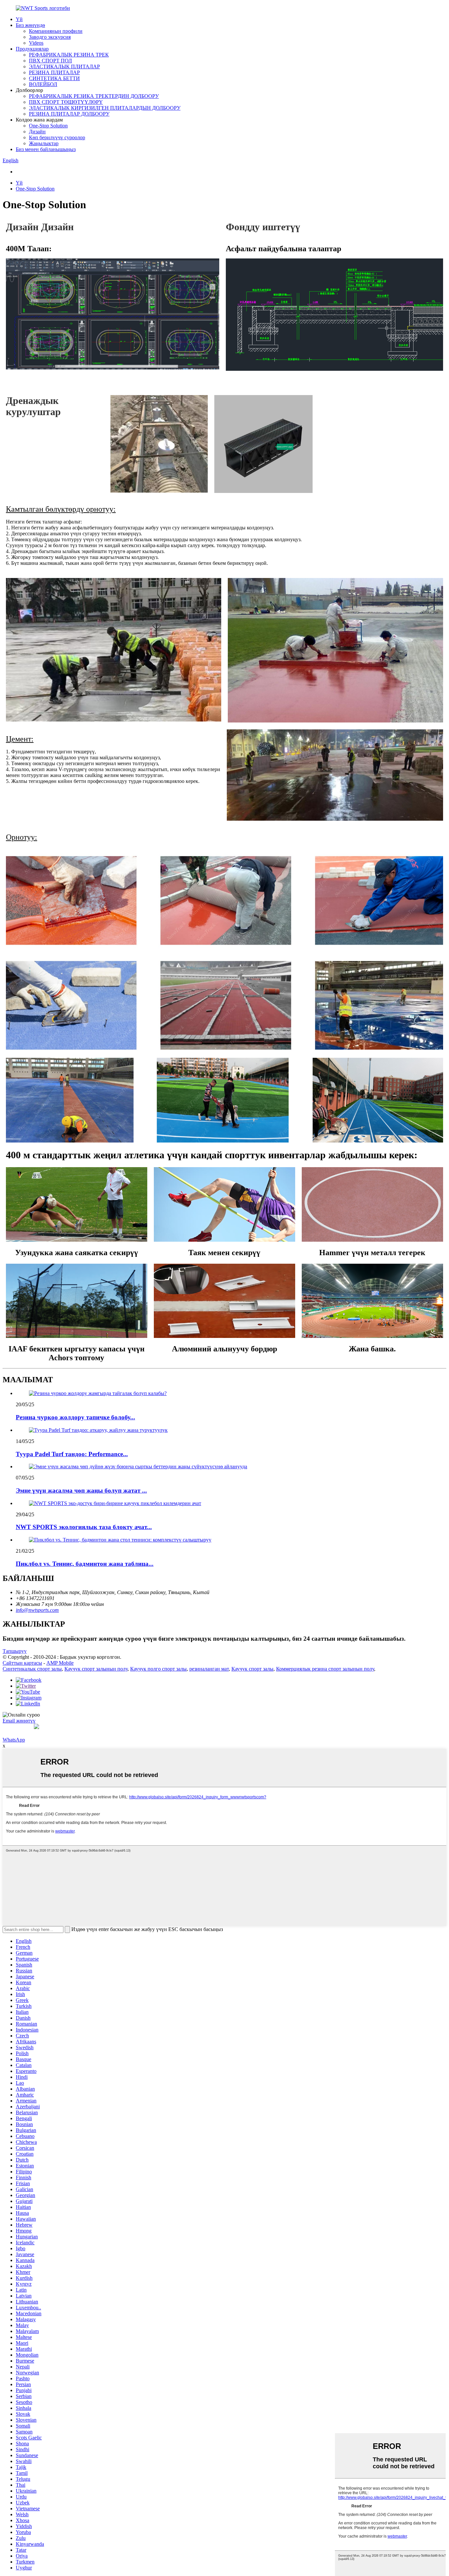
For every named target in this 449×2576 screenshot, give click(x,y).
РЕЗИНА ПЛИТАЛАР (54, 72)
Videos (36, 43)
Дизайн (37, 132)
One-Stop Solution (48, 126)
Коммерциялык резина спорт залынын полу (325, 1669)
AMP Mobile (60, 1663)
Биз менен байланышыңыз (46, 149)
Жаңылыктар (44, 143)
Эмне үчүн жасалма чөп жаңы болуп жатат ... (81, 1490)
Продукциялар (32, 49)
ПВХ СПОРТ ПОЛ (50, 61)
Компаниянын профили (56, 31)
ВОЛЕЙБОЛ (43, 84)
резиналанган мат (209, 1669)
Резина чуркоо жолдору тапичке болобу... (75, 1417)
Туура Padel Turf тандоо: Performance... (72, 1454)
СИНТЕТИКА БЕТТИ (54, 78)
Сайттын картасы (22, 1663)
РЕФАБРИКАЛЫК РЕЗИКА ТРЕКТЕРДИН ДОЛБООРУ (94, 96)
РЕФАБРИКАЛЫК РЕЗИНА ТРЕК (69, 55)
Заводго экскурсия (50, 37)
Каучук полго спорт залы (158, 1669)
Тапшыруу (15, 1651)
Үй (19, 19)
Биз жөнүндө (30, 25)
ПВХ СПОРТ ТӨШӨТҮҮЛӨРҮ (66, 102)
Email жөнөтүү (19, 1721)
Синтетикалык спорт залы (32, 1669)
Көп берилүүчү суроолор (57, 137)
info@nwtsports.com (37, 1610)
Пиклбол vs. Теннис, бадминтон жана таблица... (85, 1564)
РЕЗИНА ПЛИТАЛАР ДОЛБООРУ (69, 114)
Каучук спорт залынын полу (96, 1669)
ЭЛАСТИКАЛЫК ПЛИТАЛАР (64, 67)
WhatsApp (14, 1740)
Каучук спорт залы (252, 1669)
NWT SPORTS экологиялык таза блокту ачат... (84, 1527)
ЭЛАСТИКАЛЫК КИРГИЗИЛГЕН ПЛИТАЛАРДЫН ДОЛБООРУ (105, 108)
